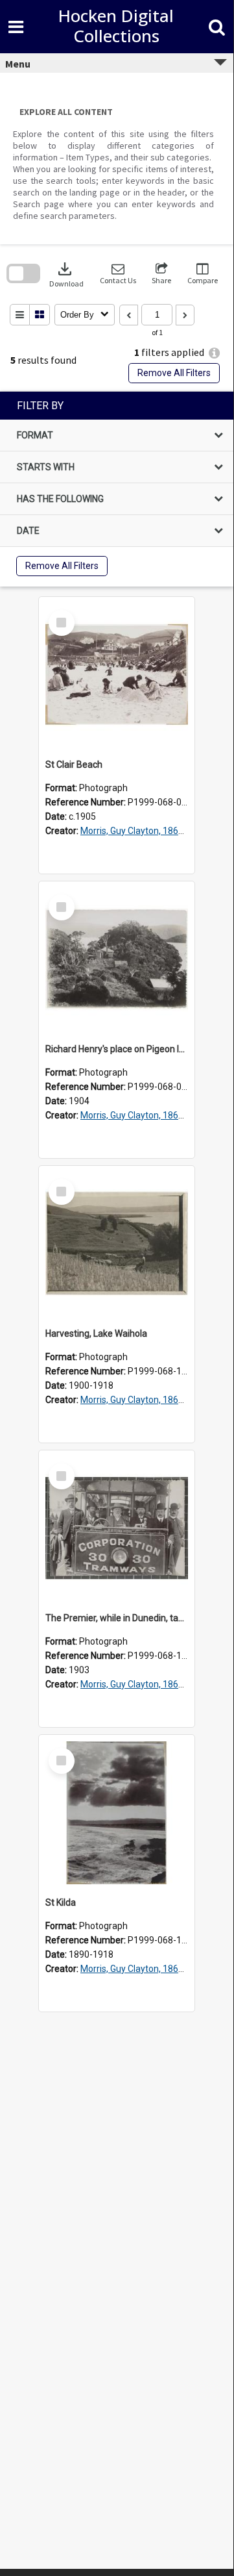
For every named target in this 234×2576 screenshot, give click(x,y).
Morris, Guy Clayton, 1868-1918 (144, 831)
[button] (118, 274)
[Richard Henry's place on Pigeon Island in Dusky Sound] (117, 959)
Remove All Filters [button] (174, 373)
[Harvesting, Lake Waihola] (117, 1244)
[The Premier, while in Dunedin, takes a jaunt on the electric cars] (117, 1528)
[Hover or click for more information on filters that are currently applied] (214, 353)
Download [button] (66, 274)
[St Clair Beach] (117, 675)
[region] (117, 489)
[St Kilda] (117, 1813)
